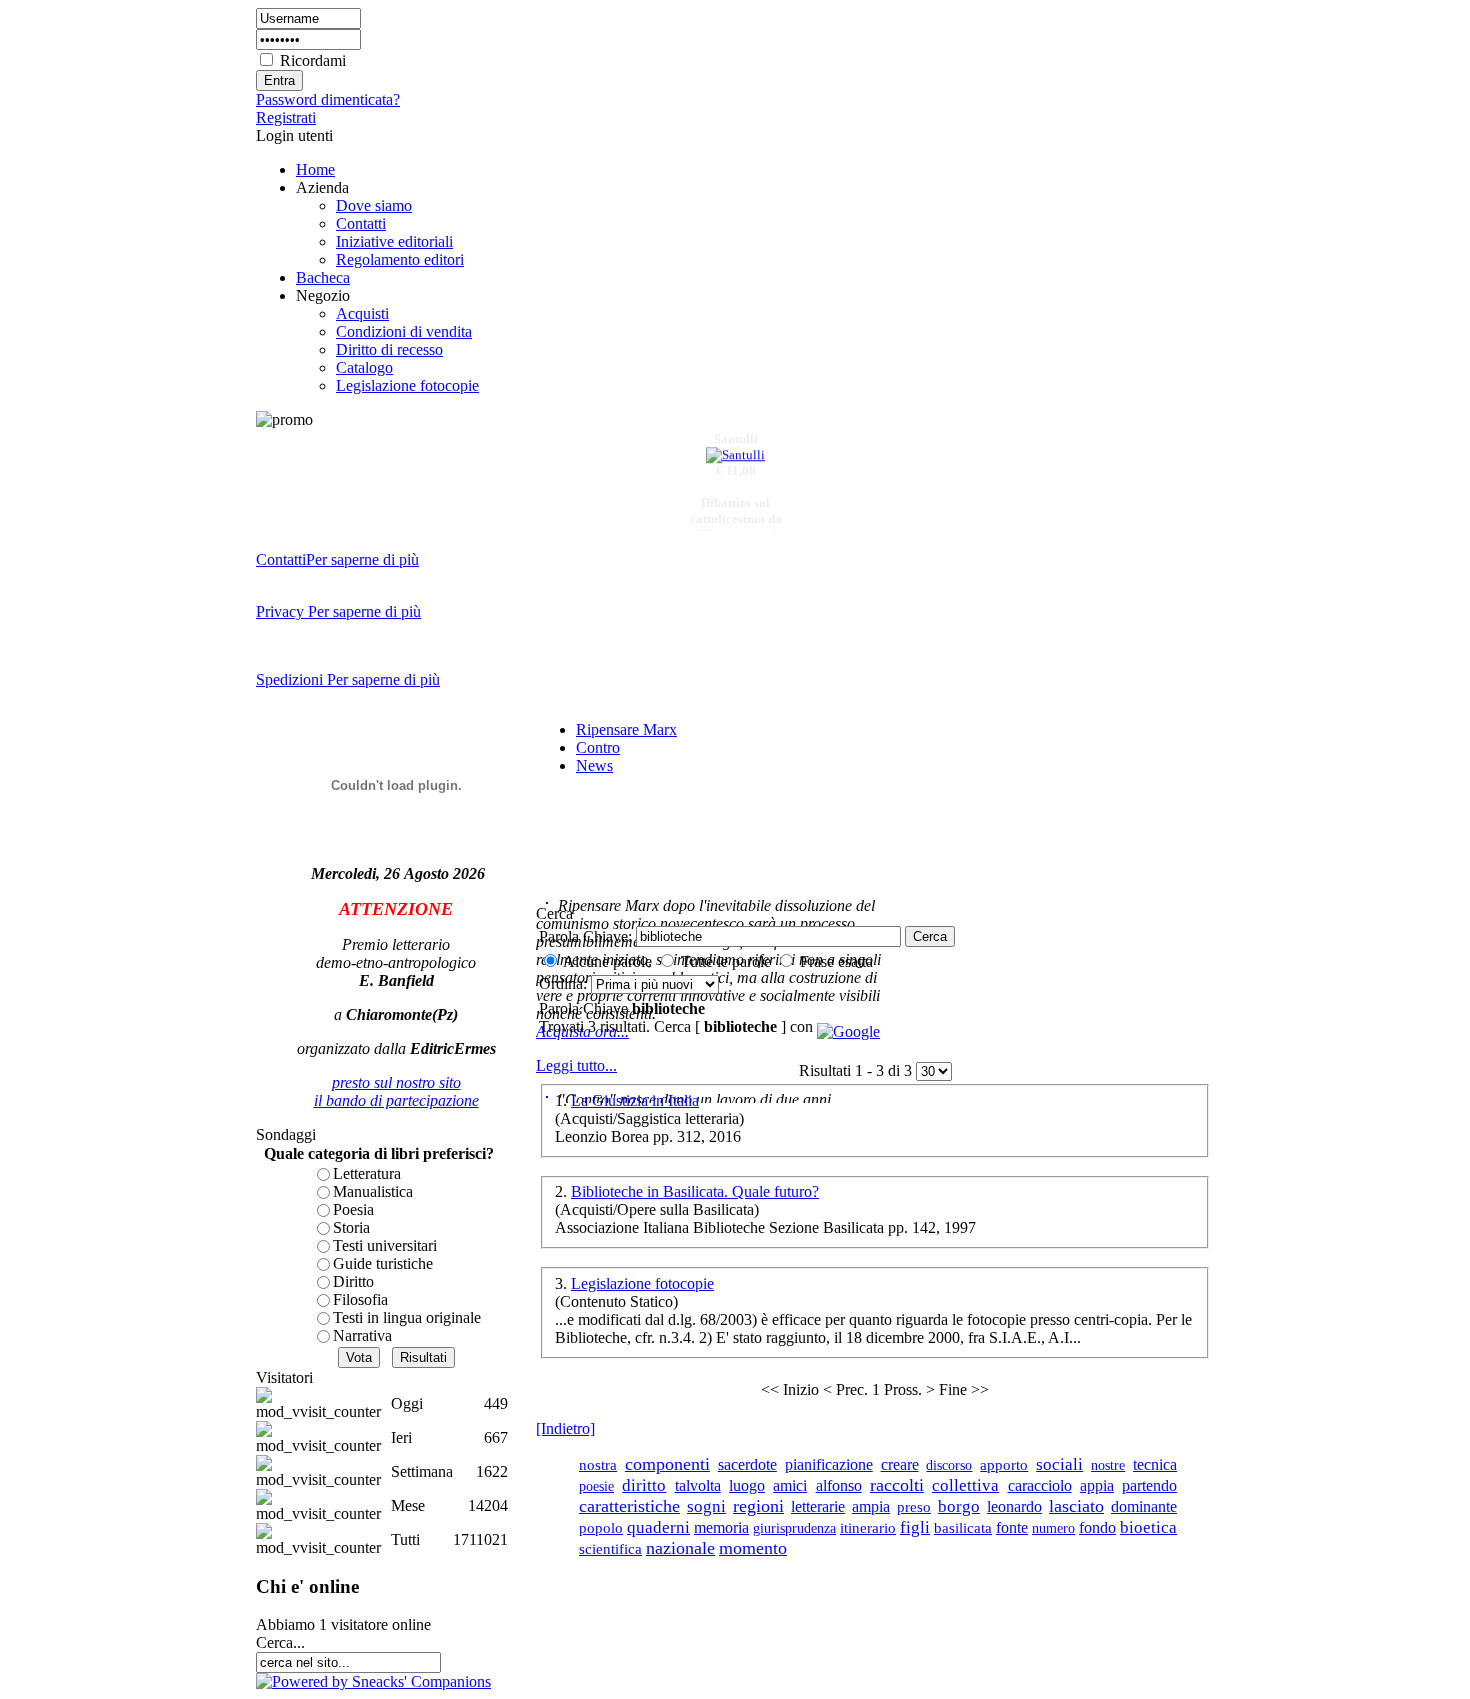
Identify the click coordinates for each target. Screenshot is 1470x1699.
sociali (1059, 1464)
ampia (871, 1506)
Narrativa (362, 1335)
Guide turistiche (383, 1263)
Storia (351, 1227)
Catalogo (364, 367)
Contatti (361, 223)
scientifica (610, 1549)
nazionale (680, 1548)
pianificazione (829, 1464)
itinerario (868, 1528)
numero (1053, 1528)
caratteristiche (629, 1506)
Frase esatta (836, 961)
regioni (758, 1506)
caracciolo (1040, 1485)
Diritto (353, 1281)
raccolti (897, 1485)
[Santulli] (735, 450)
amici (790, 1485)
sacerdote (747, 1464)
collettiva (965, 1485)
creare (900, 1464)
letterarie (818, 1506)
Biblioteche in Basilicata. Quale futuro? (695, 1191)
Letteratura (367, 1173)
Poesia (353, 1209)
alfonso (839, 1485)
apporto (1004, 1464)
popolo (601, 1528)
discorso (949, 1465)
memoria (721, 1527)
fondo (1097, 1527)
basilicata (963, 1527)
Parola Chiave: (585, 936)
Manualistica (373, 1191)
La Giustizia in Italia (635, 1100)
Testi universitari (385, 1245)
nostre (1108, 1465)
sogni (706, 1506)
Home (315, 169)
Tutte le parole (726, 961)
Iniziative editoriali (394, 241)
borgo (959, 1506)
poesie (596, 1486)
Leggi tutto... (576, 1065)
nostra (598, 1465)
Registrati (286, 117)
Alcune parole (607, 961)
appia (1097, 1485)
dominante (1144, 1506)
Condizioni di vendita (404, 331)
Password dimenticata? (328, 99)
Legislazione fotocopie (407, 385)
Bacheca (323, 277)
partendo (1149, 1485)
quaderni (658, 1527)
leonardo (1014, 1506)
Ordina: (565, 983)
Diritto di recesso (389, 349)
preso (914, 1507)
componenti (667, 1464)
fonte (1012, 1527)
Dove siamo (374, 205)
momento (753, 1548)
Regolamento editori (400, 259)
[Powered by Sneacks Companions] (373, 1681)
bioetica (1148, 1527)
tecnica (1155, 1464)
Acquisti (362, 313)
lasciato (1076, 1506)
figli (915, 1527)
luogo (747, 1485)
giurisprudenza (794, 1528)
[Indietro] (565, 1428)
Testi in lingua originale (407, 1317)
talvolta (698, 1485)
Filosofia (360, 1299)
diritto (644, 1485)
